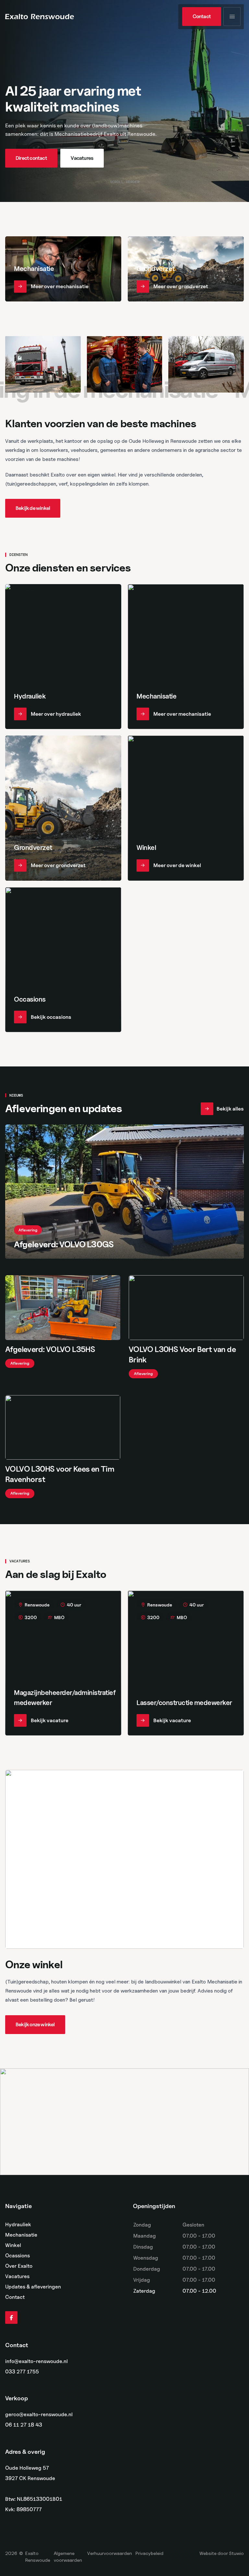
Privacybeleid (149, 2553)
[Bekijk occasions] (63, 960)
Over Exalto (19, 2266)
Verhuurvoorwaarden (110, 2553)
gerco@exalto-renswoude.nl (39, 2415)
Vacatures (17, 2276)
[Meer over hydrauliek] (63, 657)
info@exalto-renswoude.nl (36, 2361)
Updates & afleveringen (33, 2287)
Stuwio (236, 2553)
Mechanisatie (21, 2235)
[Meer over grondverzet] (186, 269)
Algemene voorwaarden (68, 2557)
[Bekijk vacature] (63, 1663)
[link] (202, 17)
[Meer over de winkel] (186, 808)
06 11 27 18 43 (24, 2425)
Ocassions (18, 2256)
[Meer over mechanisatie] (63, 269)
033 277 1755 (22, 2372)
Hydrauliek (18, 2224)
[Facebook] (11, 2318)
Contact (15, 2297)
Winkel (13, 2245)
